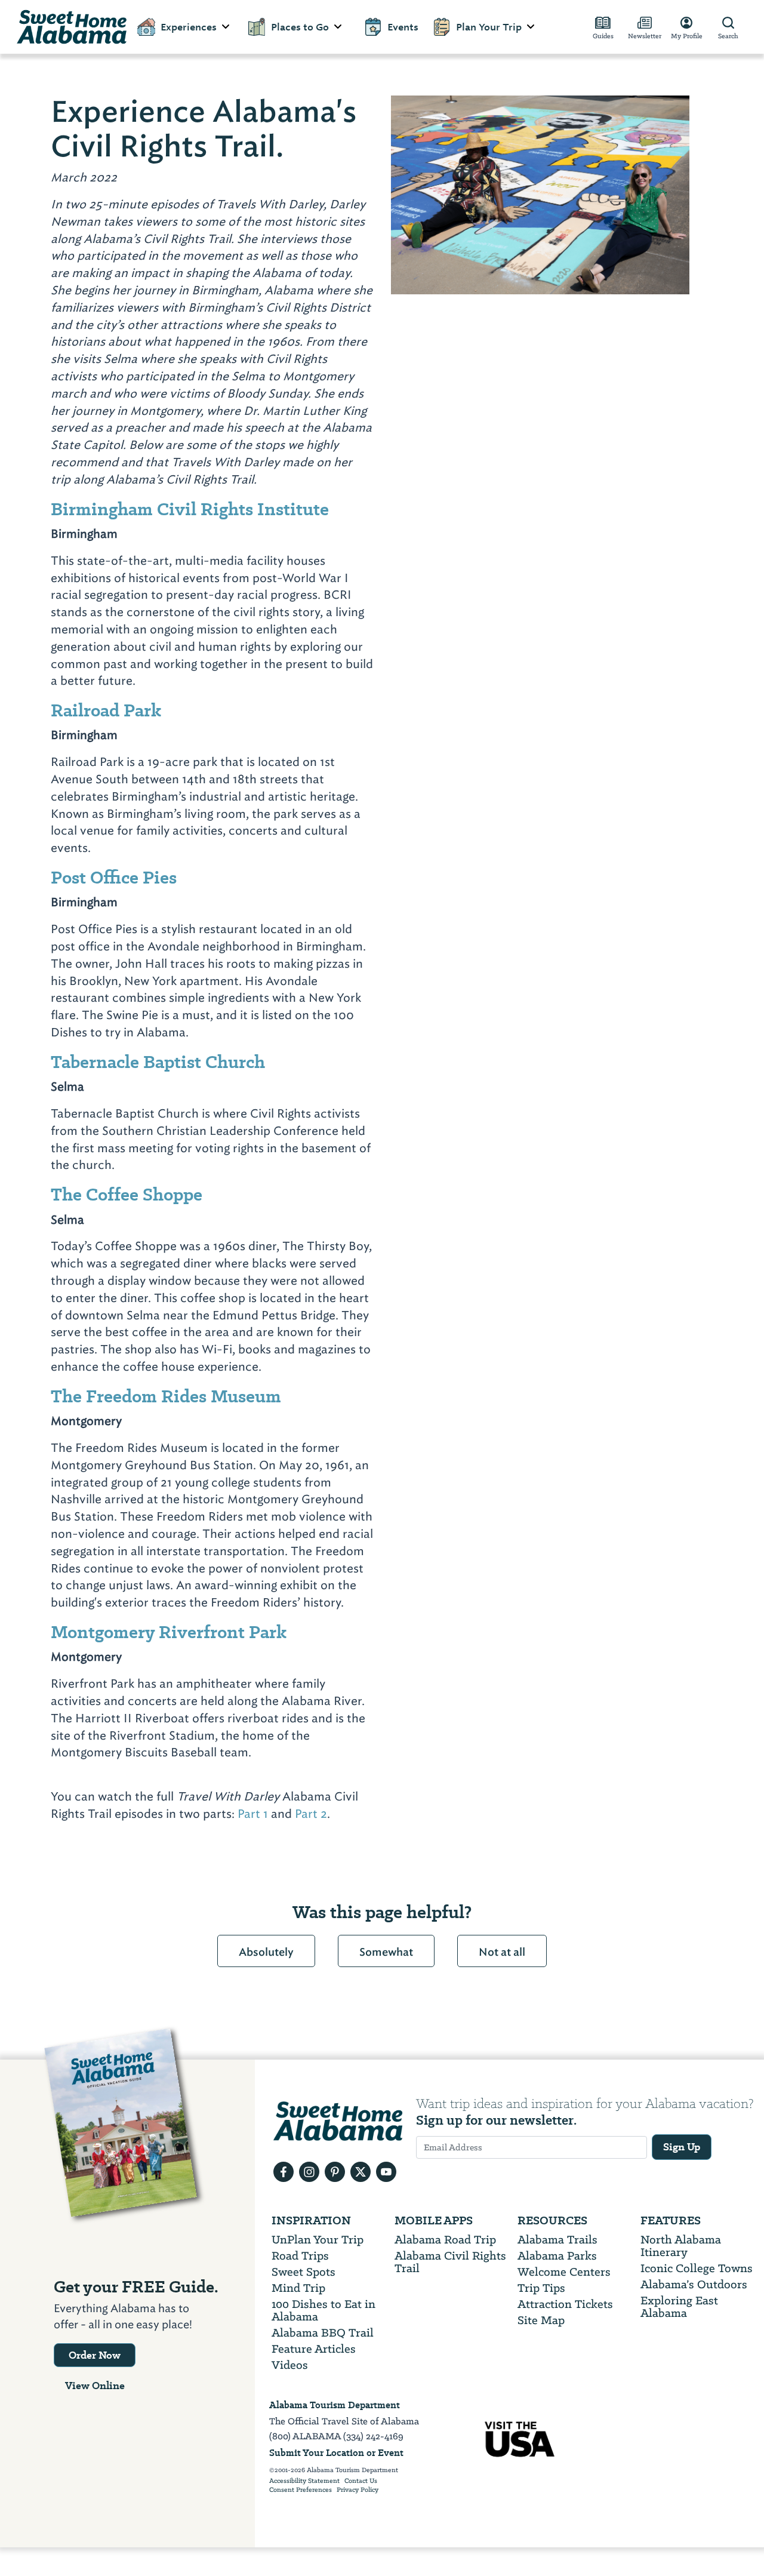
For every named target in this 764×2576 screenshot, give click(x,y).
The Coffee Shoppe (127, 1194)
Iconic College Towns (697, 2268)
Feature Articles (314, 2349)
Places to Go (300, 27)
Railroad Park (106, 710)
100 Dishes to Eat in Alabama (324, 2310)
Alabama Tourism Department (335, 2405)
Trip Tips (541, 2288)
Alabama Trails (557, 2240)
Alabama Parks (557, 2256)
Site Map (541, 2320)
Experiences (189, 27)
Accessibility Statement (304, 2481)
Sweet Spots (304, 2272)
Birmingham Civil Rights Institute (190, 509)
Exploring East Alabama (679, 2307)
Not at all (502, 1952)
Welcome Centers (564, 2272)
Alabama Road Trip (445, 2240)
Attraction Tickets (565, 2304)
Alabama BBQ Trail (323, 2333)
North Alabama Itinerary (681, 2246)
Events (403, 27)
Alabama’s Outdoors (694, 2284)
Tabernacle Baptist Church (158, 1062)
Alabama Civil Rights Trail (450, 2262)
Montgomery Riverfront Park (169, 1632)
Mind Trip (298, 2288)
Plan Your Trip (489, 27)
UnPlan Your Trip (318, 2240)
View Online (95, 2386)
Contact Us (361, 2481)
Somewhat (386, 1952)
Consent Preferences (301, 2490)
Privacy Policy (358, 2490)
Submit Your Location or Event (336, 2453)
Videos (290, 2365)
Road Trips (300, 2256)
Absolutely (266, 1952)
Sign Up (682, 2147)
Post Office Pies (114, 877)
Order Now (95, 2355)
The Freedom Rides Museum (166, 1396)
